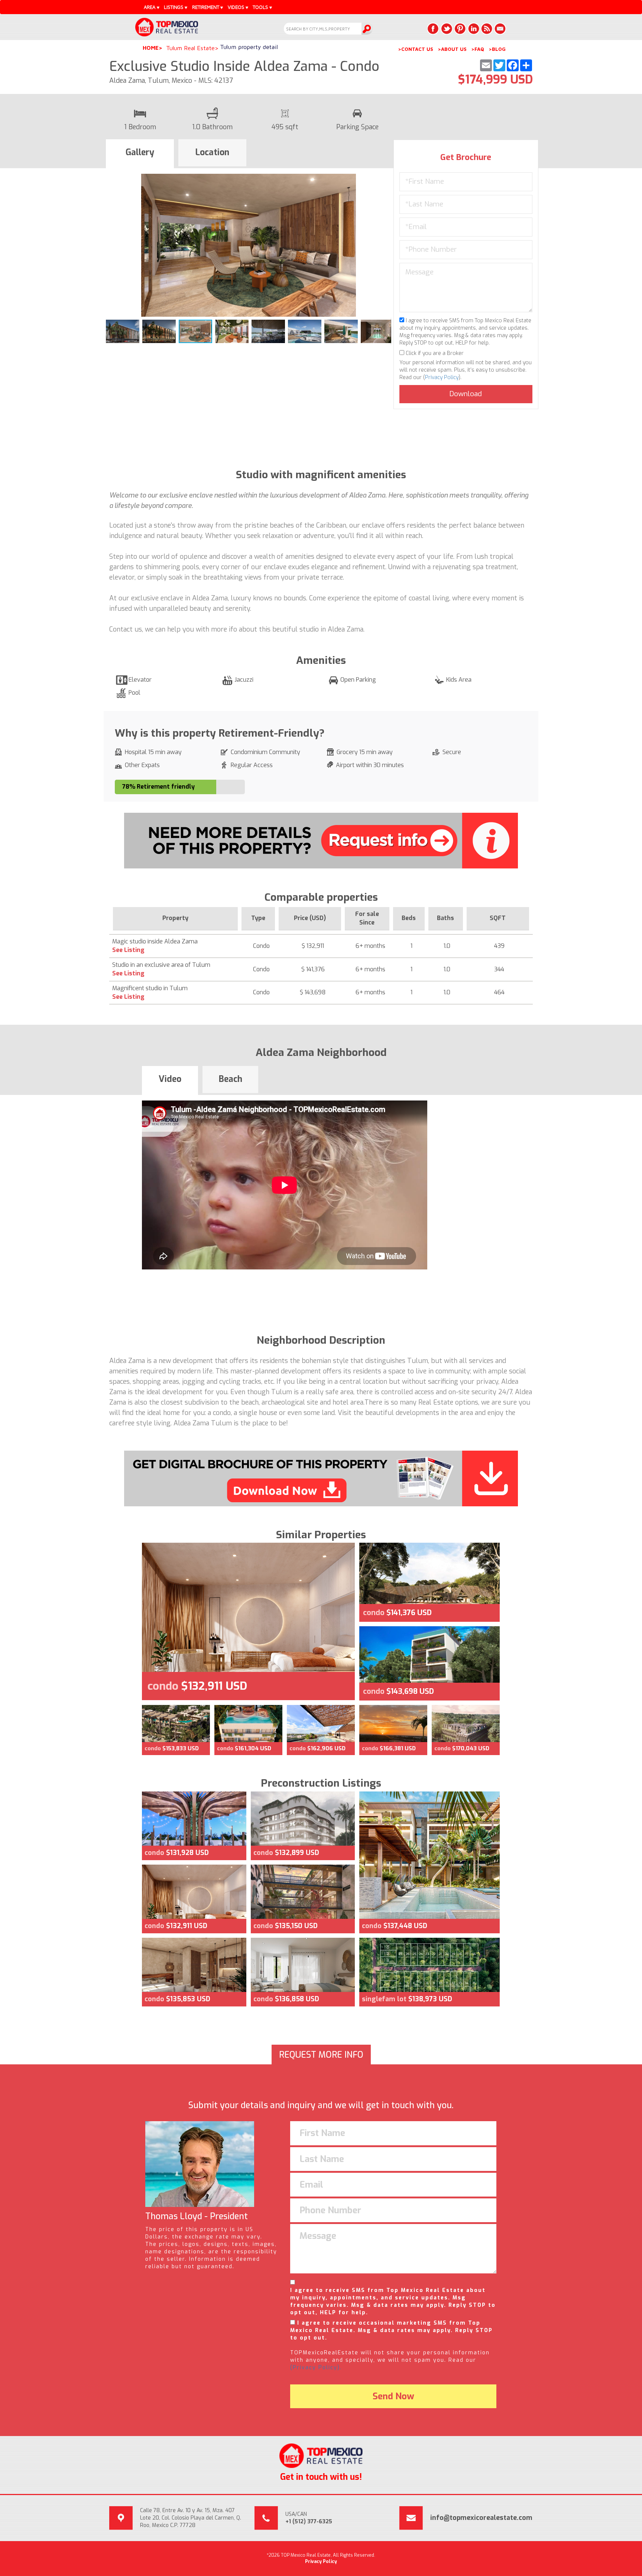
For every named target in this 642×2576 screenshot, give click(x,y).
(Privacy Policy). (316, 2368)
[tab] (140, 154)
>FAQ (478, 49)
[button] (385, 180)
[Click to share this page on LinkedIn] (473, 29)
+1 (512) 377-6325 (309, 2522)
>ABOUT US (452, 49)
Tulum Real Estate (190, 48)
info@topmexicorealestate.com (481, 2518)
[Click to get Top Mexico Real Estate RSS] (487, 29)
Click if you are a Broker (434, 353)
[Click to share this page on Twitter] (447, 29)
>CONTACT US (416, 49)
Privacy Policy (442, 377)
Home (151, 48)
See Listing (128, 950)
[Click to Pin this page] (460, 29)
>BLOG (497, 49)
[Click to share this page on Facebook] (433, 29)
